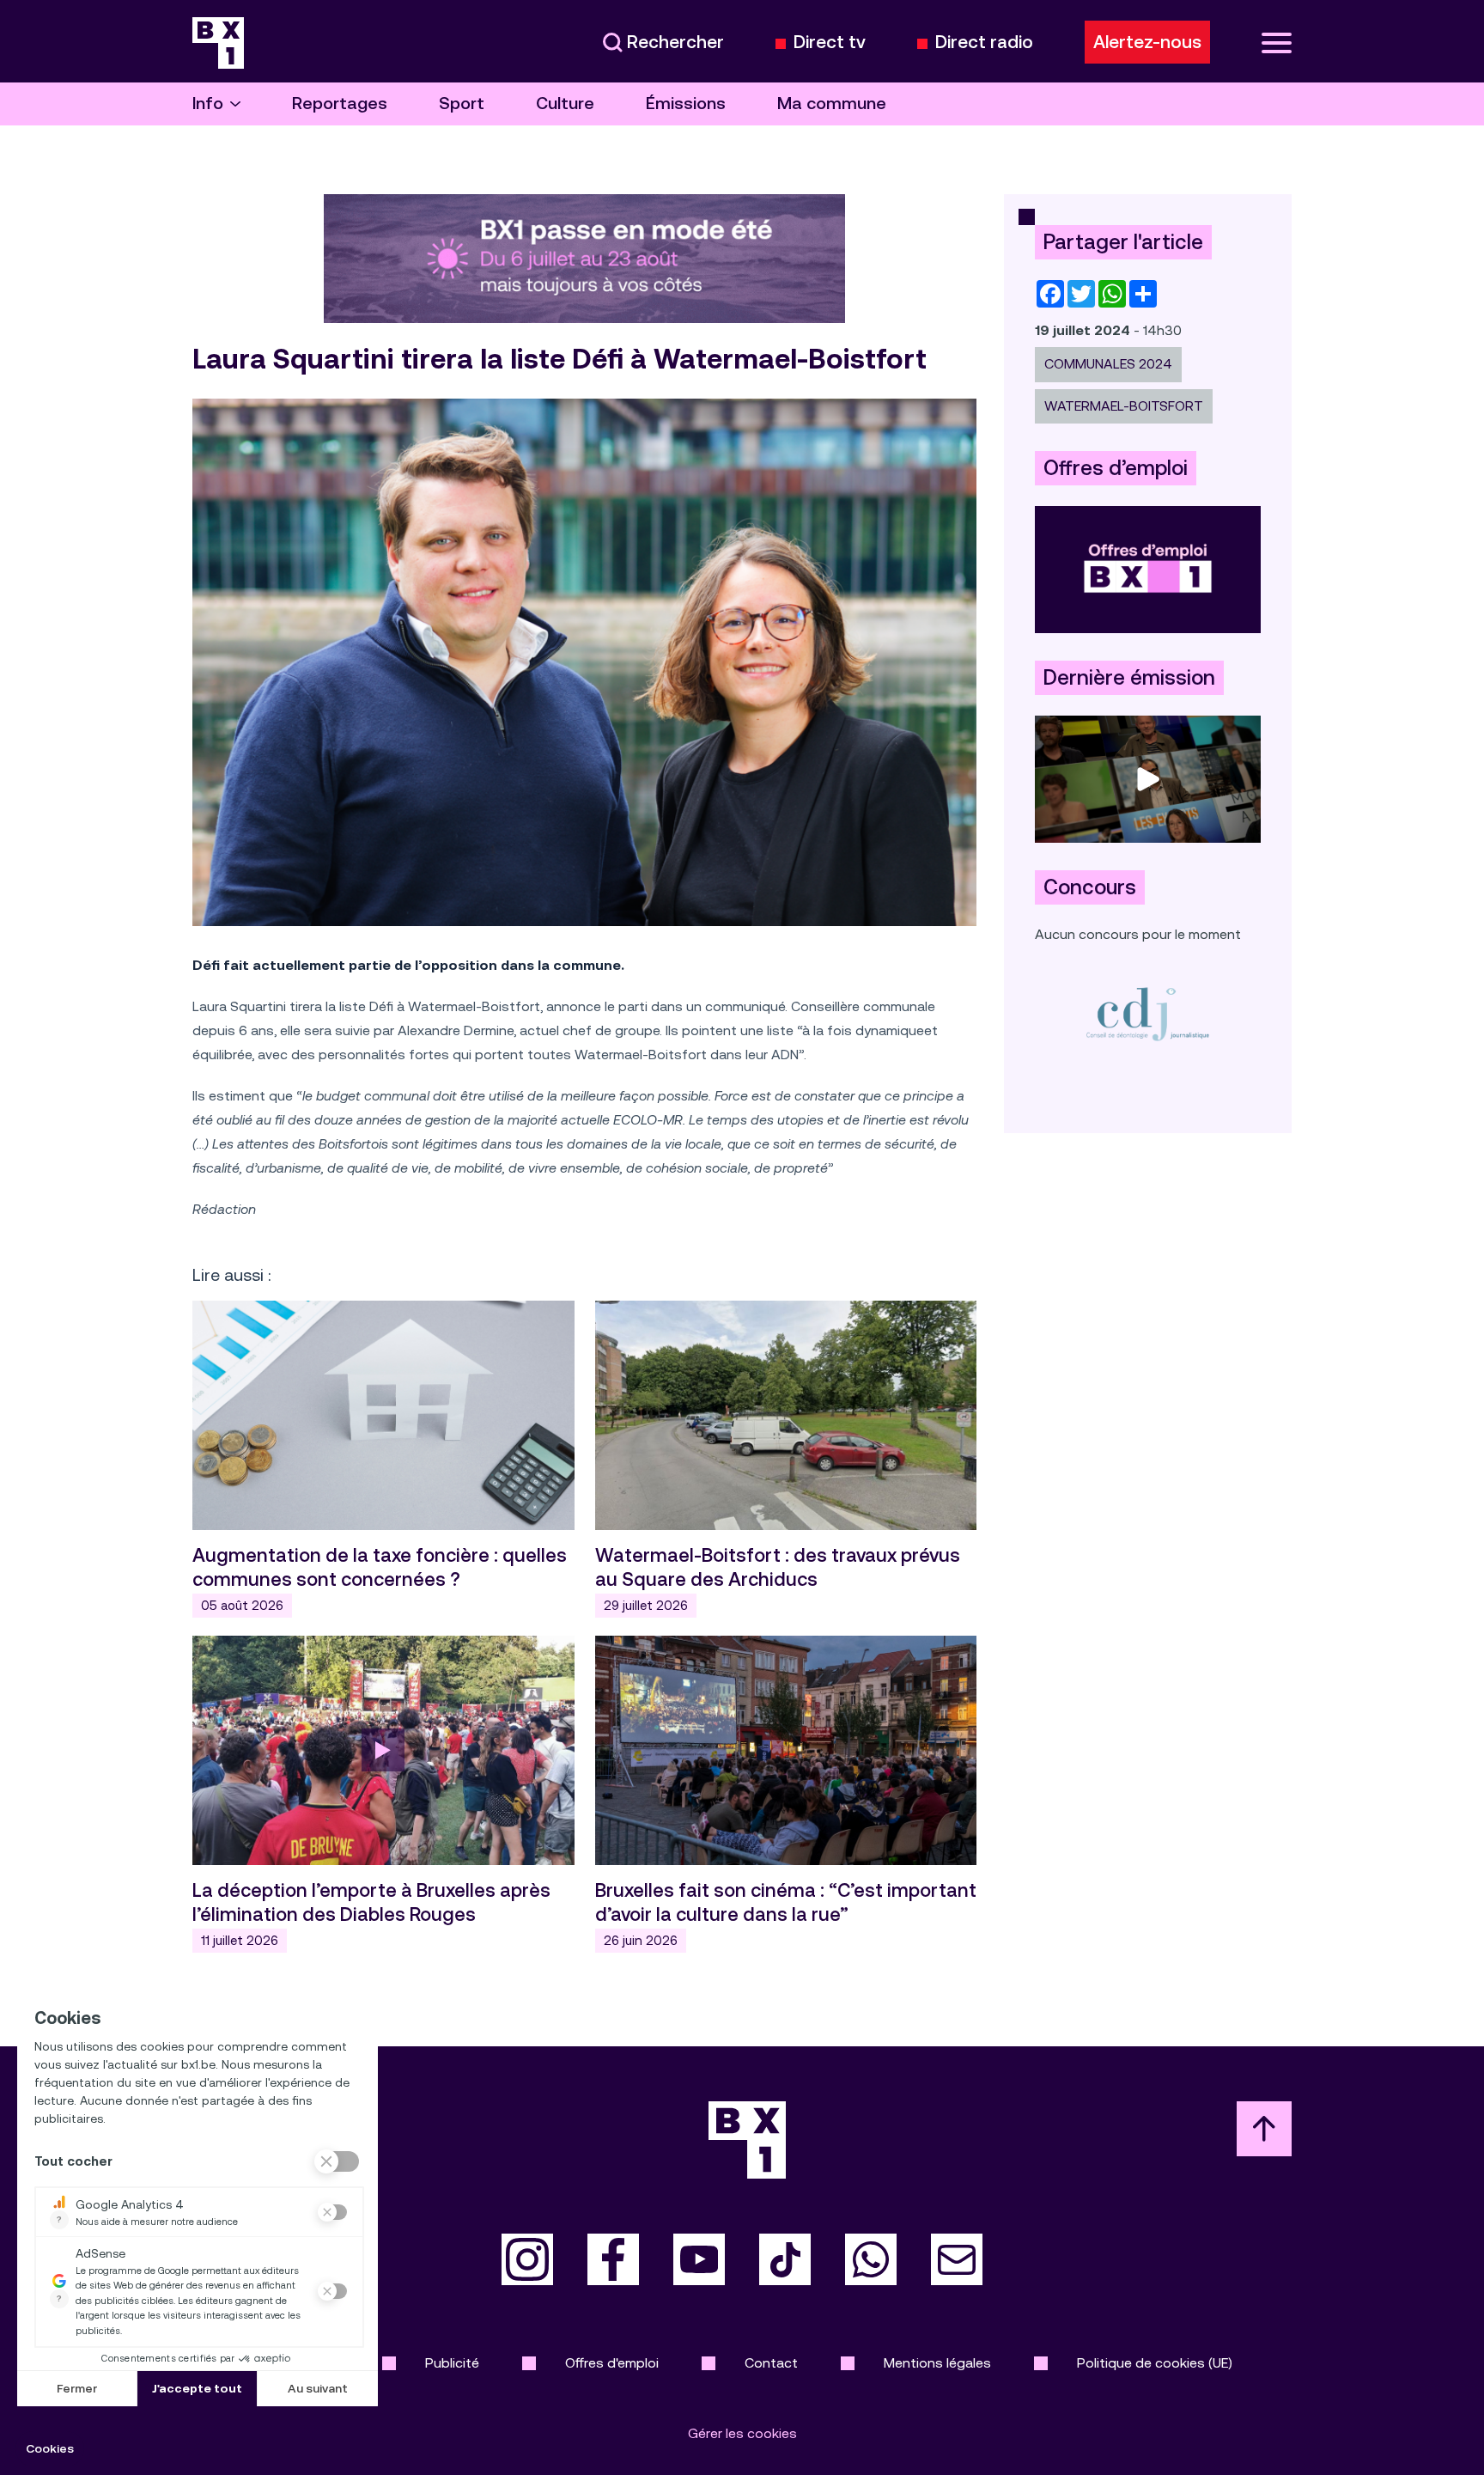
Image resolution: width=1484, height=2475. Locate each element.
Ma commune (832, 104)
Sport (462, 104)
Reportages (340, 104)
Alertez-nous (1147, 42)
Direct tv (830, 43)
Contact (771, 2363)
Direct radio (984, 43)
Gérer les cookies (742, 2433)
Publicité (452, 2363)
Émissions (686, 104)
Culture (565, 104)
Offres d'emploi (612, 2363)
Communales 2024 (1108, 364)
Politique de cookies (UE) (1155, 2363)
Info (208, 104)
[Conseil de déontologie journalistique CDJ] (1148, 1013)
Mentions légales (937, 2363)
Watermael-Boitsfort (1124, 406)
